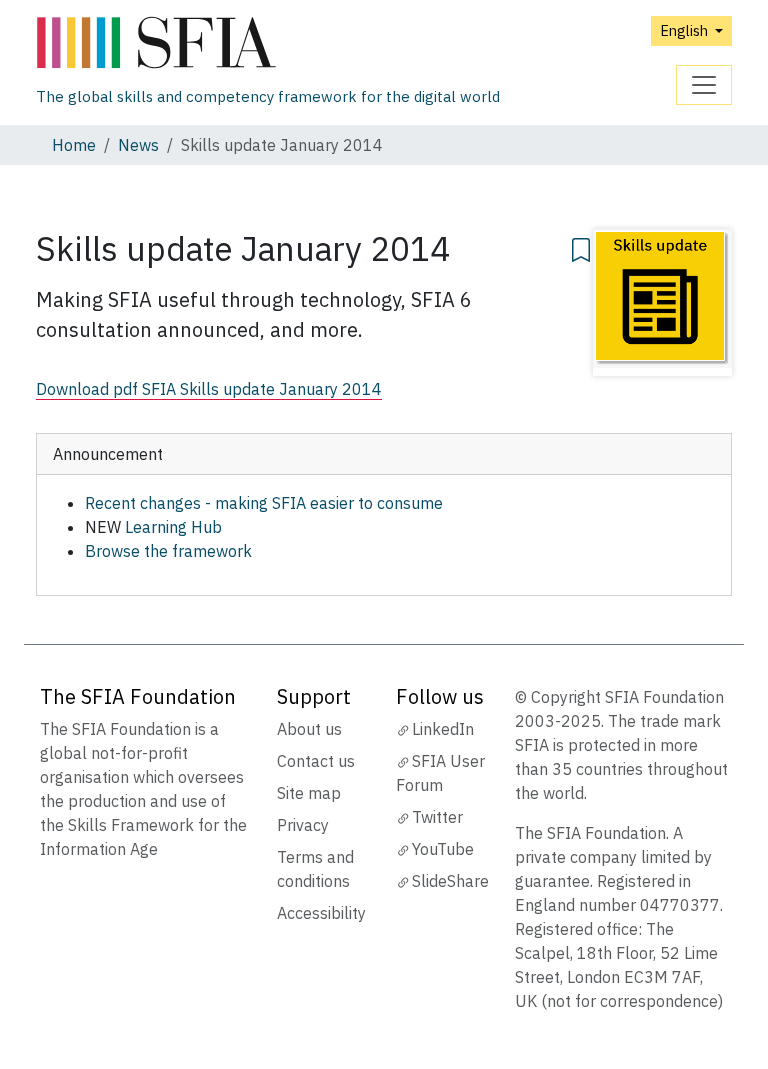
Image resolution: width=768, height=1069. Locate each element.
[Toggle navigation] (704, 85)
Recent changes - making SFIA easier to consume (264, 503)
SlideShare (450, 881)
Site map (309, 793)
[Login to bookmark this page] (581, 247)
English (685, 30)
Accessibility (321, 913)
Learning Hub (173, 527)
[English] (268, 43)
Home (74, 145)
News (138, 145)
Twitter (437, 817)
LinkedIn (443, 729)
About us (309, 729)
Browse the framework (168, 551)
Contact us (316, 761)
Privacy (303, 825)
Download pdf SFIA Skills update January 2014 (209, 389)
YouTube (443, 849)
